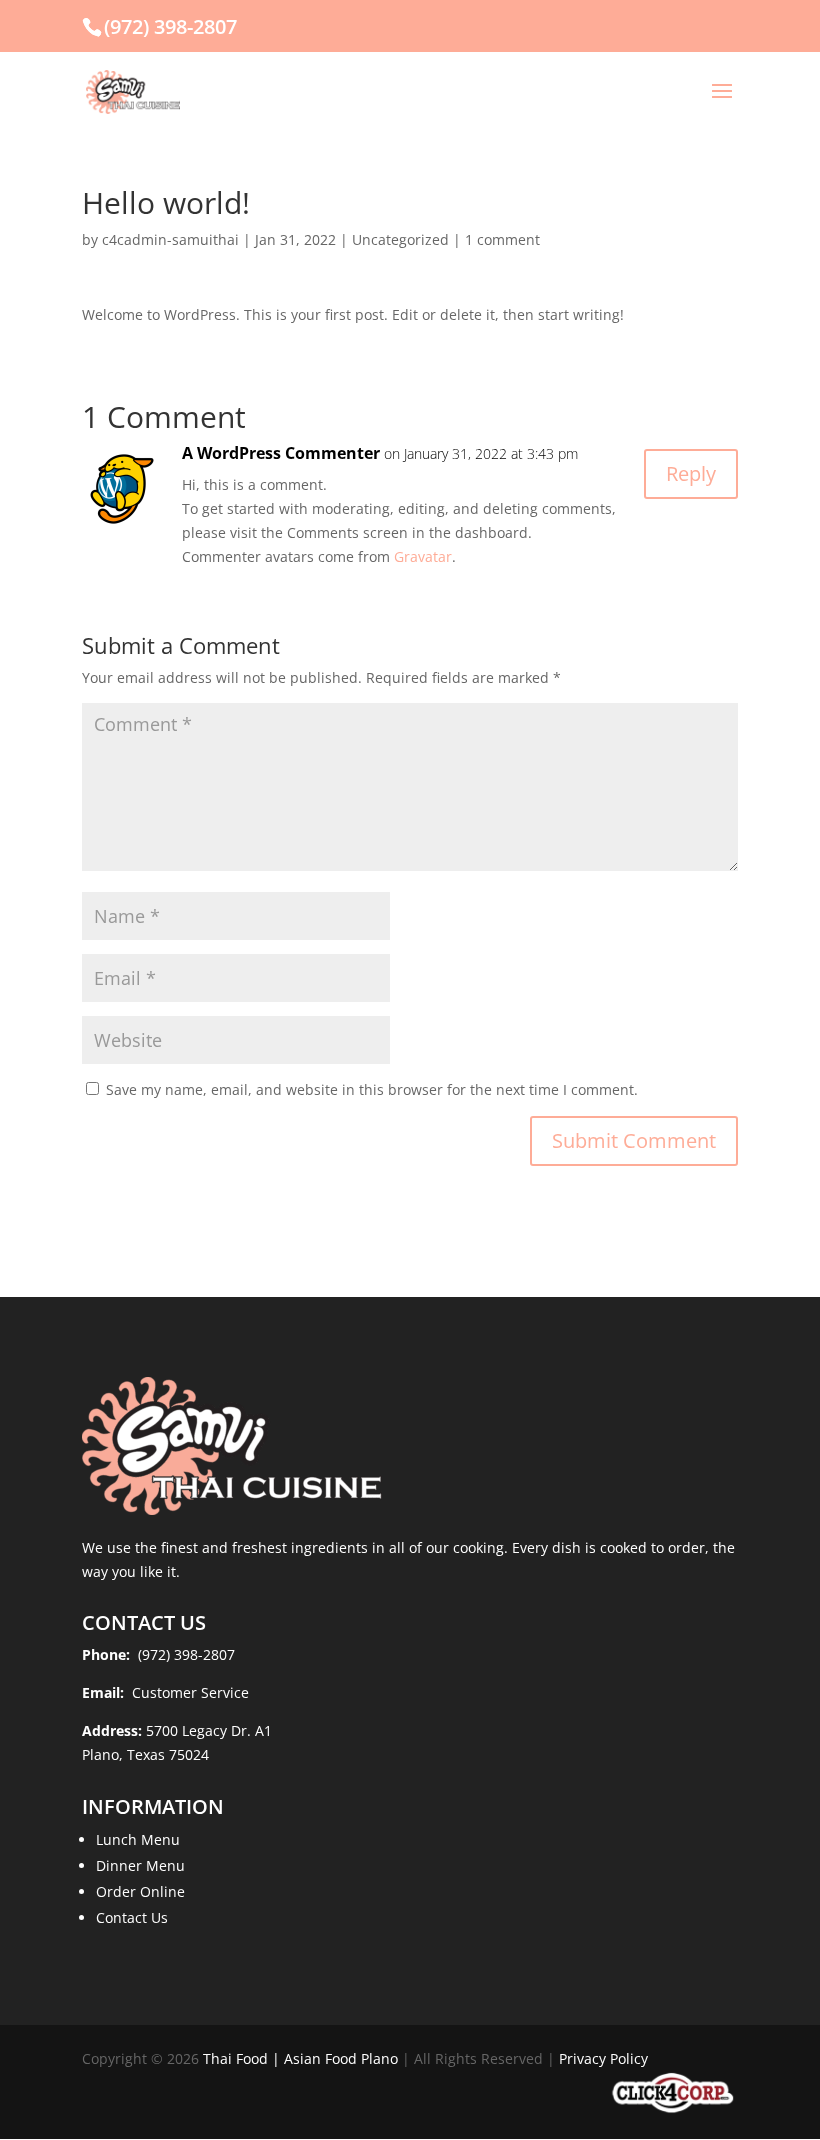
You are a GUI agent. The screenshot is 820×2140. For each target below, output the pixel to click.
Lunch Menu (138, 1839)
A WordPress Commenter (281, 453)
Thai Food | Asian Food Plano (300, 2058)
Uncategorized (400, 239)
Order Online (140, 1891)
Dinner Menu (140, 1865)
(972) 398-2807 (170, 26)
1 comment (502, 239)
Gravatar (423, 556)
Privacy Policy (603, 2058)
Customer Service (188, 1692)
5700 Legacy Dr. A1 (209, 1730)
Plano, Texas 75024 (145, 1754)
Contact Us (132, 1917)
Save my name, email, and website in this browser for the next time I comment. (372, 1089)
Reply (691, 473)
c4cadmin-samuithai (170, 239)
